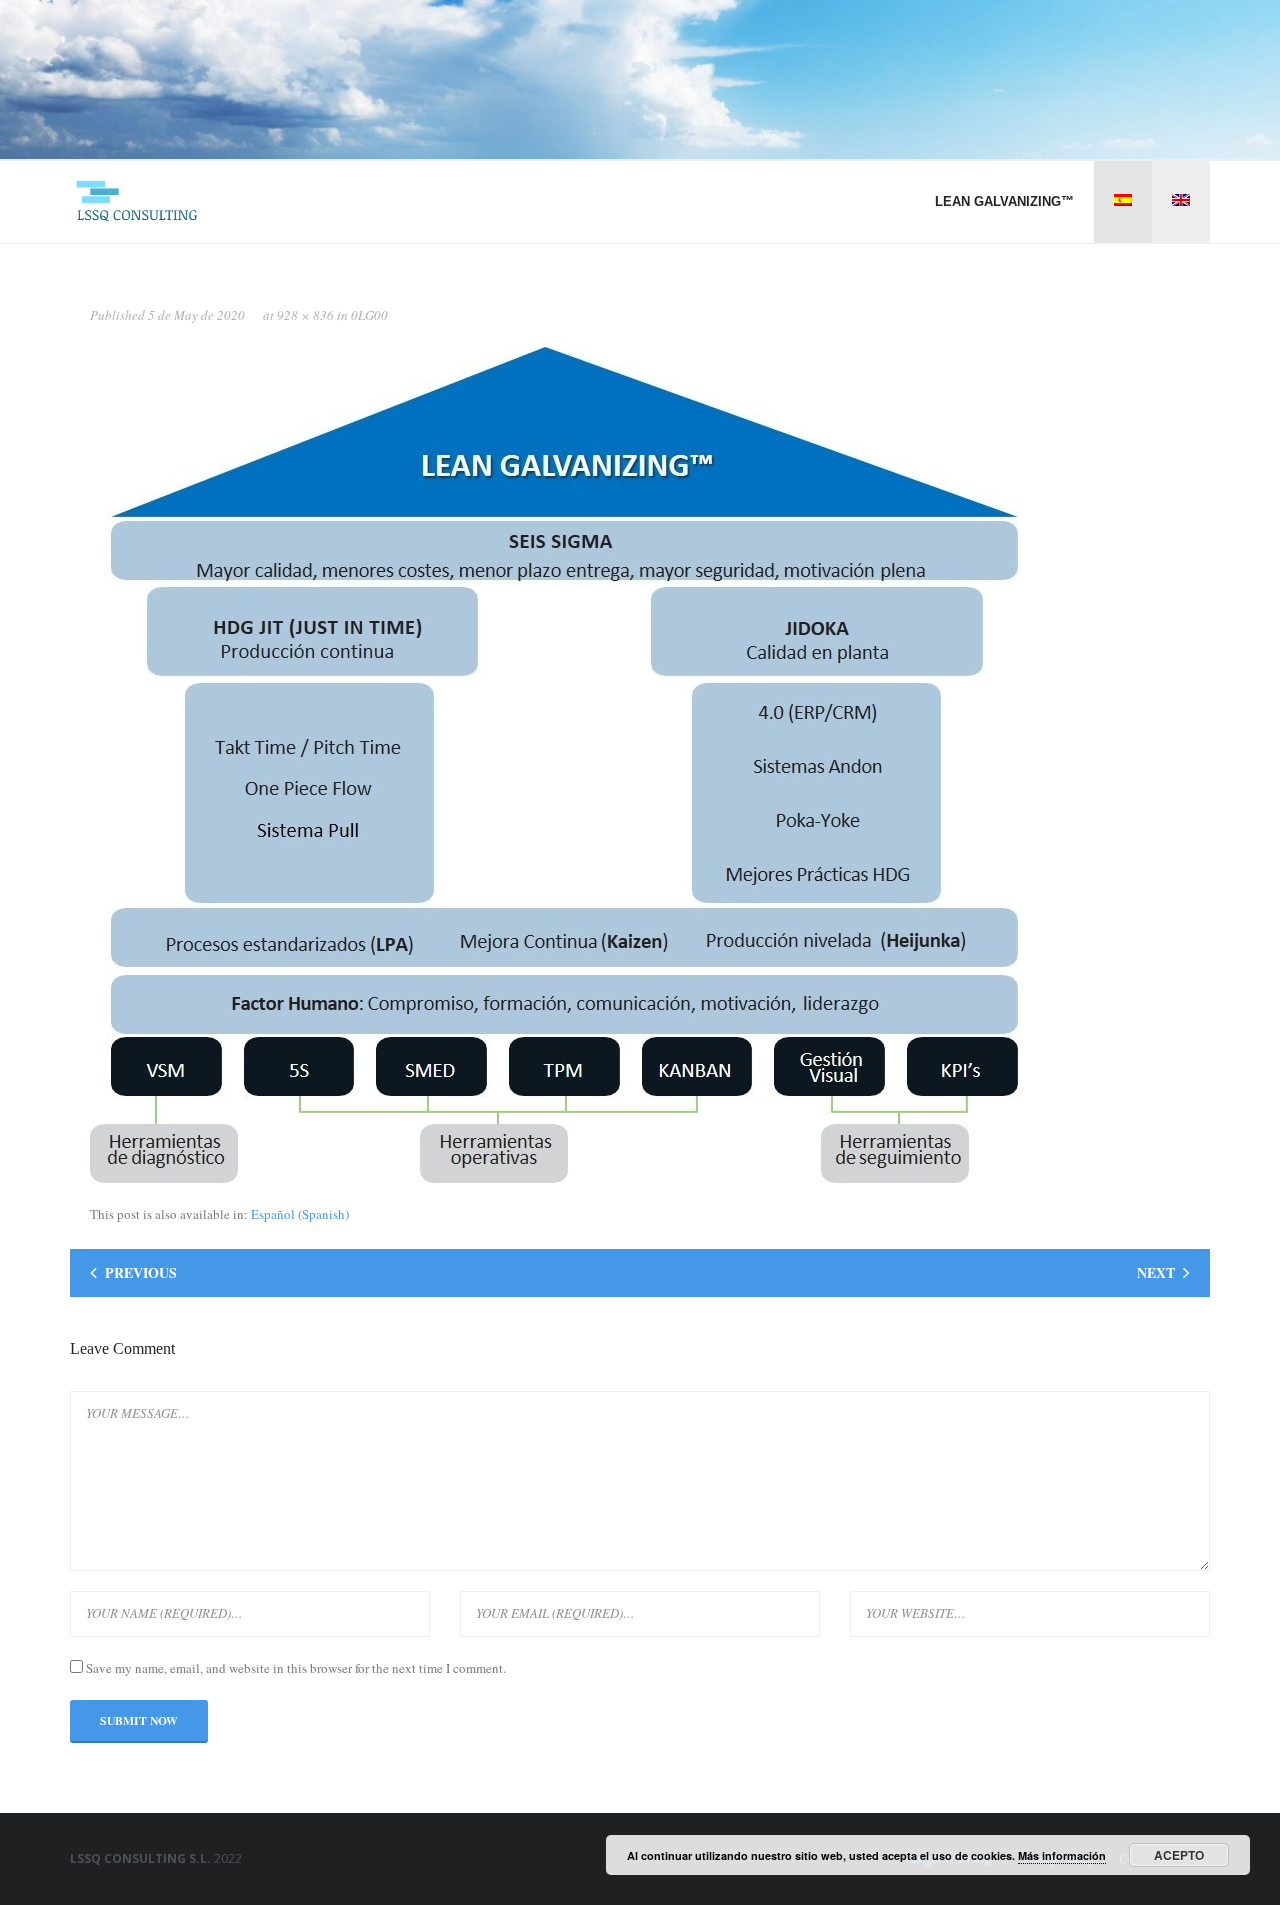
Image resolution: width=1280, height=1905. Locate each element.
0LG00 (369, 315)
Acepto (1179, 1855)
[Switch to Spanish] (1123, 201)
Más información (1062, 1855)
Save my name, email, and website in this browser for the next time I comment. (296, 1668)
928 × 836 (305, 315)
